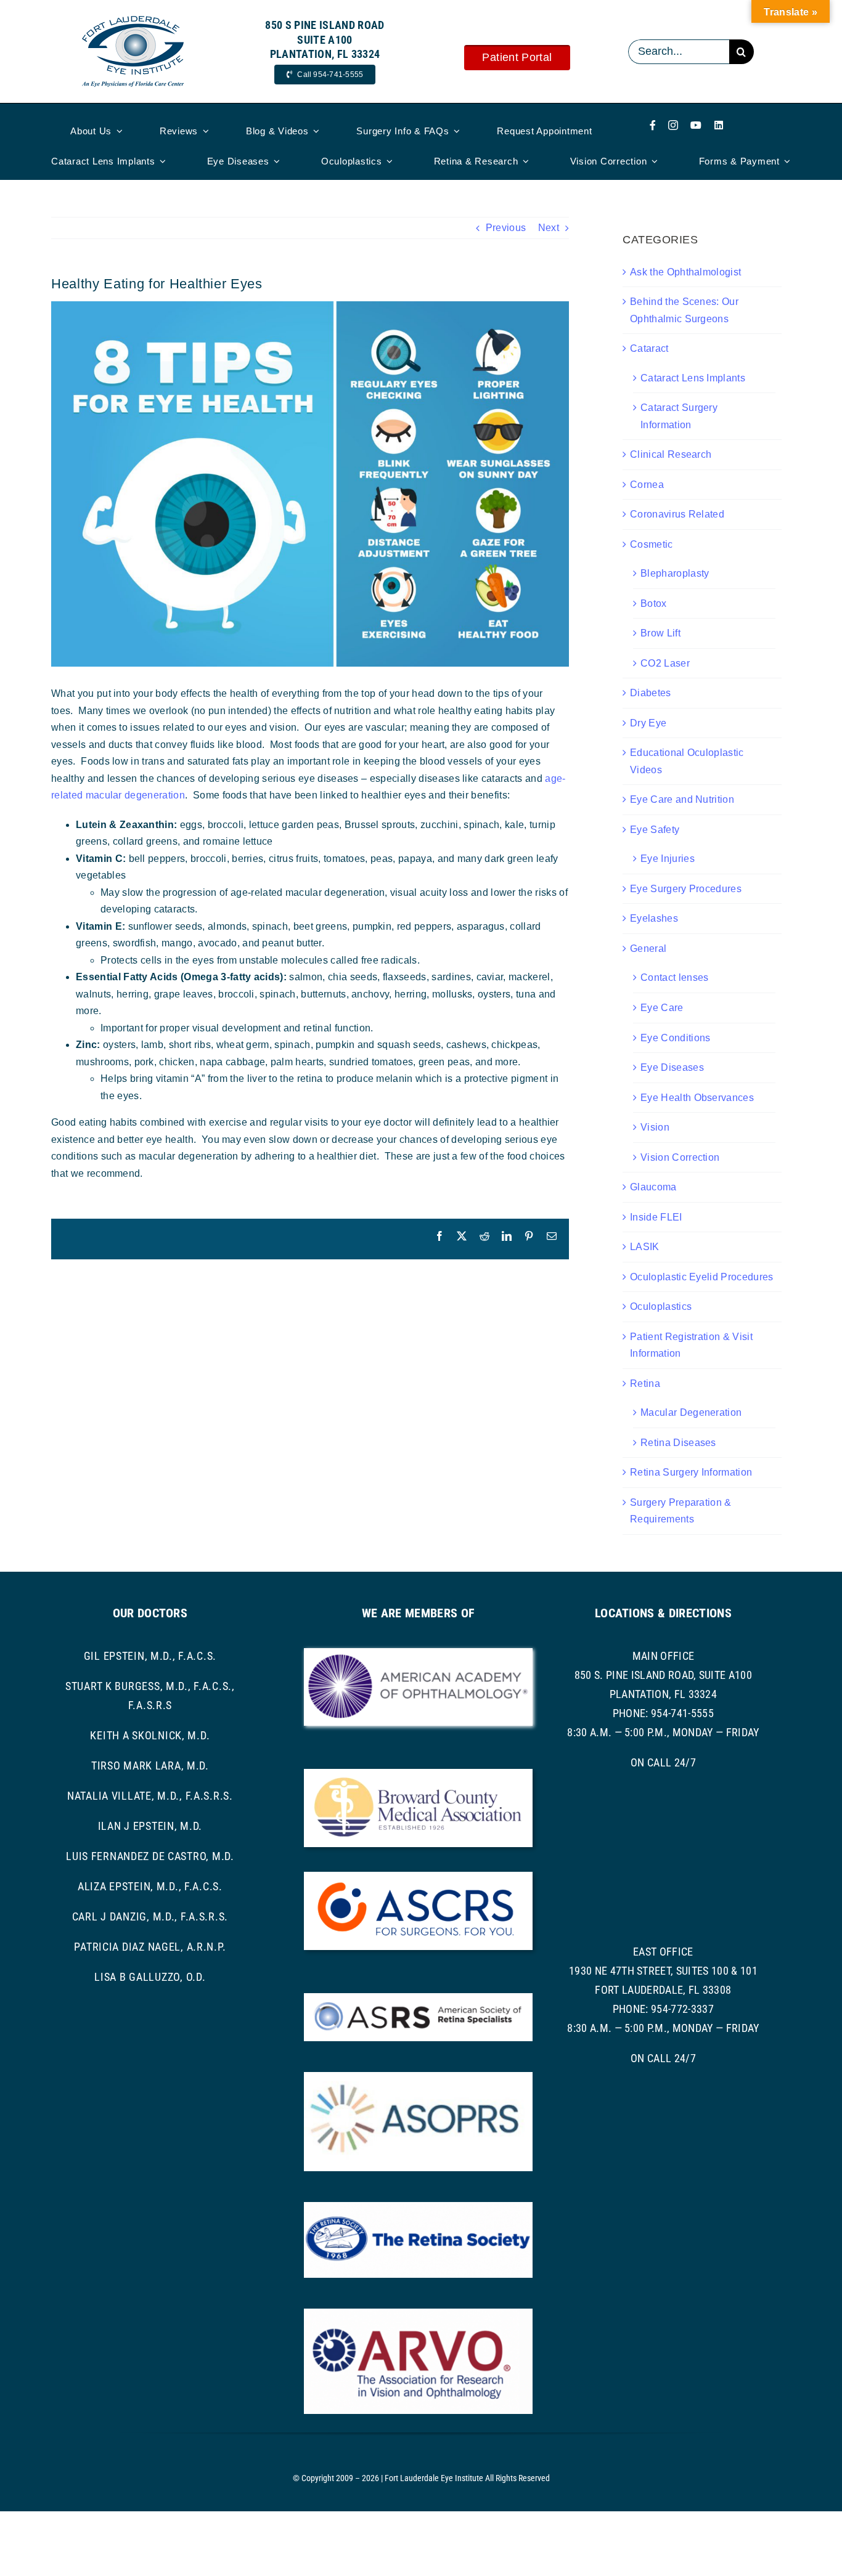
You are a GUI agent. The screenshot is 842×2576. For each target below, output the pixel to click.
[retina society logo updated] (418, 2207)
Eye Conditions (675, 1038)
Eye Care (662, 1008)
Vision (655, 1127)
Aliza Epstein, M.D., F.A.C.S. (150, 1886)
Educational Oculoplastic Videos (687, 761)
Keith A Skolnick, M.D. (150, 1735)
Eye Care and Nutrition (682, 799)
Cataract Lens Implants (693, 378)
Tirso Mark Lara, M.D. (150, 1765)
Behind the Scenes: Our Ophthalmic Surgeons (684, 310)
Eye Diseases (672, 1067)
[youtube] (696, 125)
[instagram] (673, 125)
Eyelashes (654, 918)
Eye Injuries (668, 859)
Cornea (647, 485)
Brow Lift (660, 633)
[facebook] (653, 125)
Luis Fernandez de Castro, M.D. (150, 1856)
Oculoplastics (661, 1306)
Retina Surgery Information (691, 1472)
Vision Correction (680, 1157)
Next (549, 228)
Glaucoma (653, 1187)
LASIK (645, 1247)
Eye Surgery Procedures (686, 889)
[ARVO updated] (418, 2313)
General (648, 949)
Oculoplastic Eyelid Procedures (702, 1277)
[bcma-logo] (418, 1774)
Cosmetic (652, 544)
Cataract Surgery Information (679, 416)
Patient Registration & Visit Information (691, 1345)
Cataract (649, 348)
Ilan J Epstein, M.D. (150, 1826)
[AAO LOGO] (418, 1653)
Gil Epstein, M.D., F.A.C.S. (150, 1656)
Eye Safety (655, 830)
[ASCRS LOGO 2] (418, 1876)
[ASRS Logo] (418, 1998)
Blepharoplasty (675, 573)
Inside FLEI (656, 1217)
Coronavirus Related (677, 514)
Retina (645, 1383)
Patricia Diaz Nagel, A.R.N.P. (150, 1947)
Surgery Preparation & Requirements (681, 1511)
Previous (506, 228)
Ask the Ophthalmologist (685, 272)
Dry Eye (648, 723)
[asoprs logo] (418, 2077)
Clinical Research (671, 454)
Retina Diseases (678, 1443)
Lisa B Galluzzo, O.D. (150, 1977)
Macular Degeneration (691, 1412)
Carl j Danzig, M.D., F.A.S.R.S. (150, 1916)
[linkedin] (719, 125)
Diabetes (651, 693)
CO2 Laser (665, 663)
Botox (654, 603)
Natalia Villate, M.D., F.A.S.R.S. (150, 1796)
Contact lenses (674, 977)
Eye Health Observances (697, 1098)
